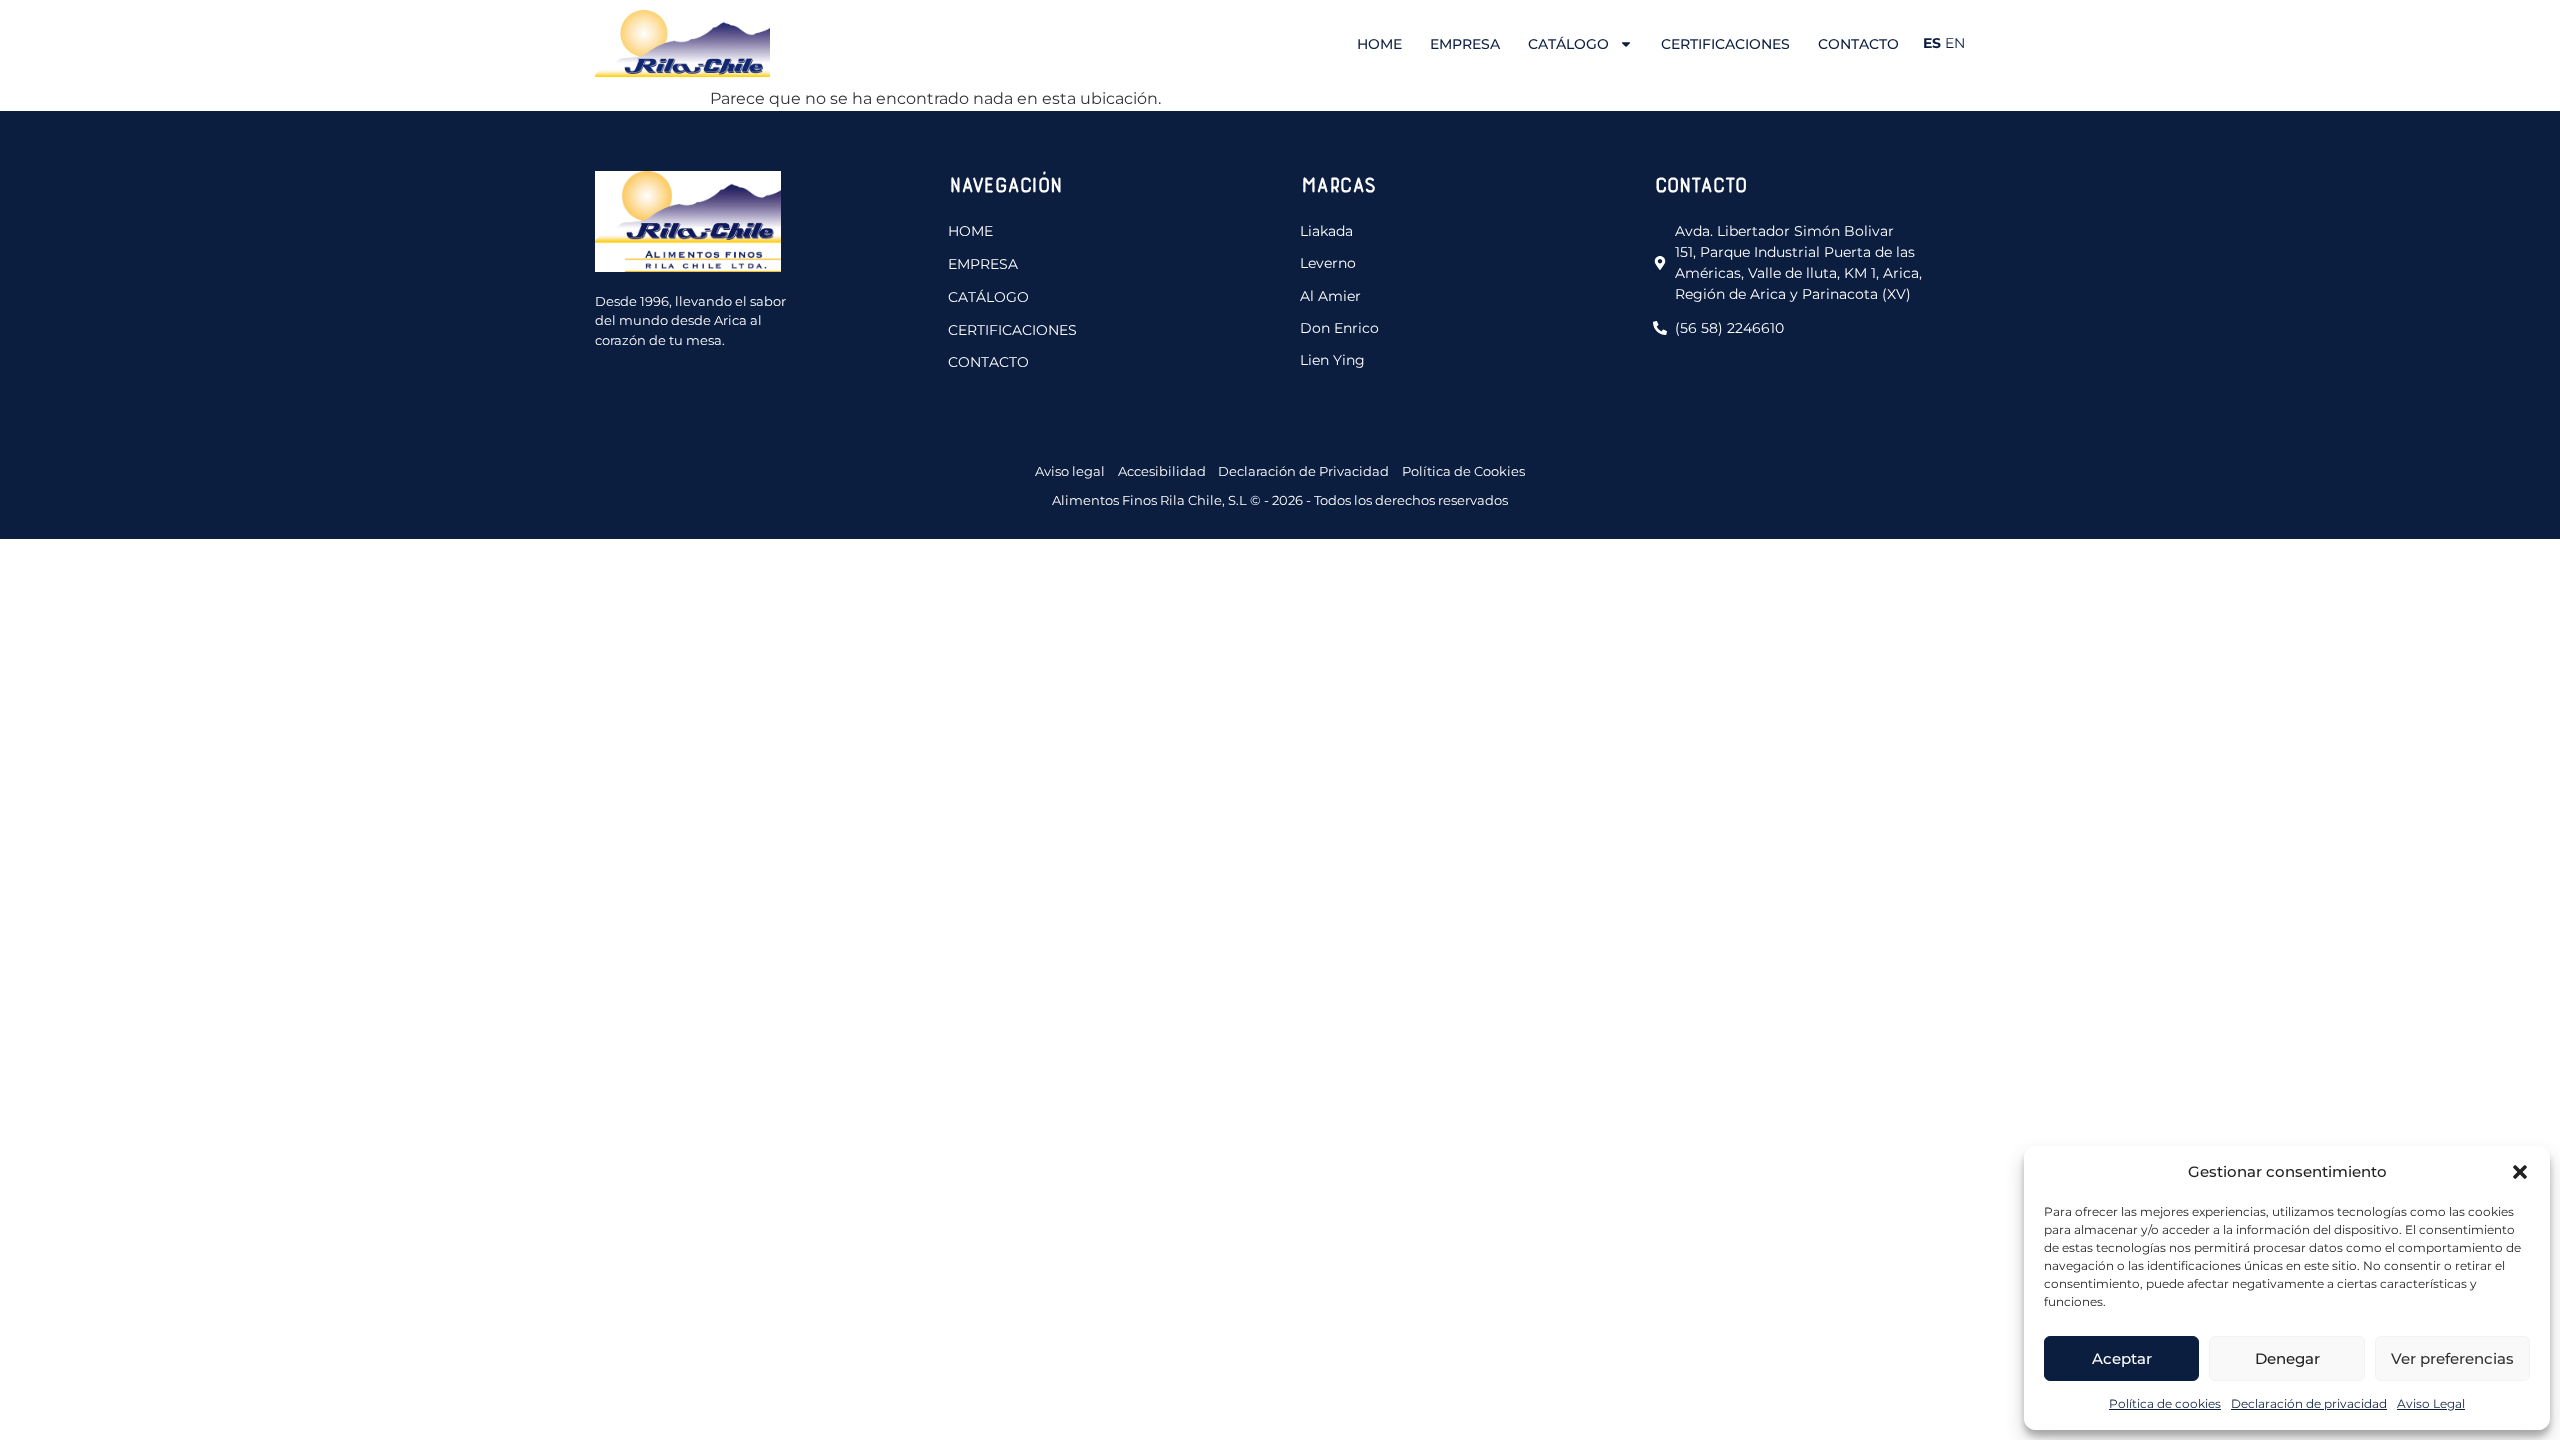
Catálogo (1568, 44)
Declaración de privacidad (2309, 1403)
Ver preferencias (2452, 1358)
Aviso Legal (2431, 1403)
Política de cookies (2165, 1403)
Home (1379, 44)
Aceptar (2122, 1358)
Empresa (1465, 44)
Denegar (2287, 1358)
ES (1932, 43)
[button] (2520, 1172)
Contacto (1858, 44)
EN (1955, 43)
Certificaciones (1725, 44)
